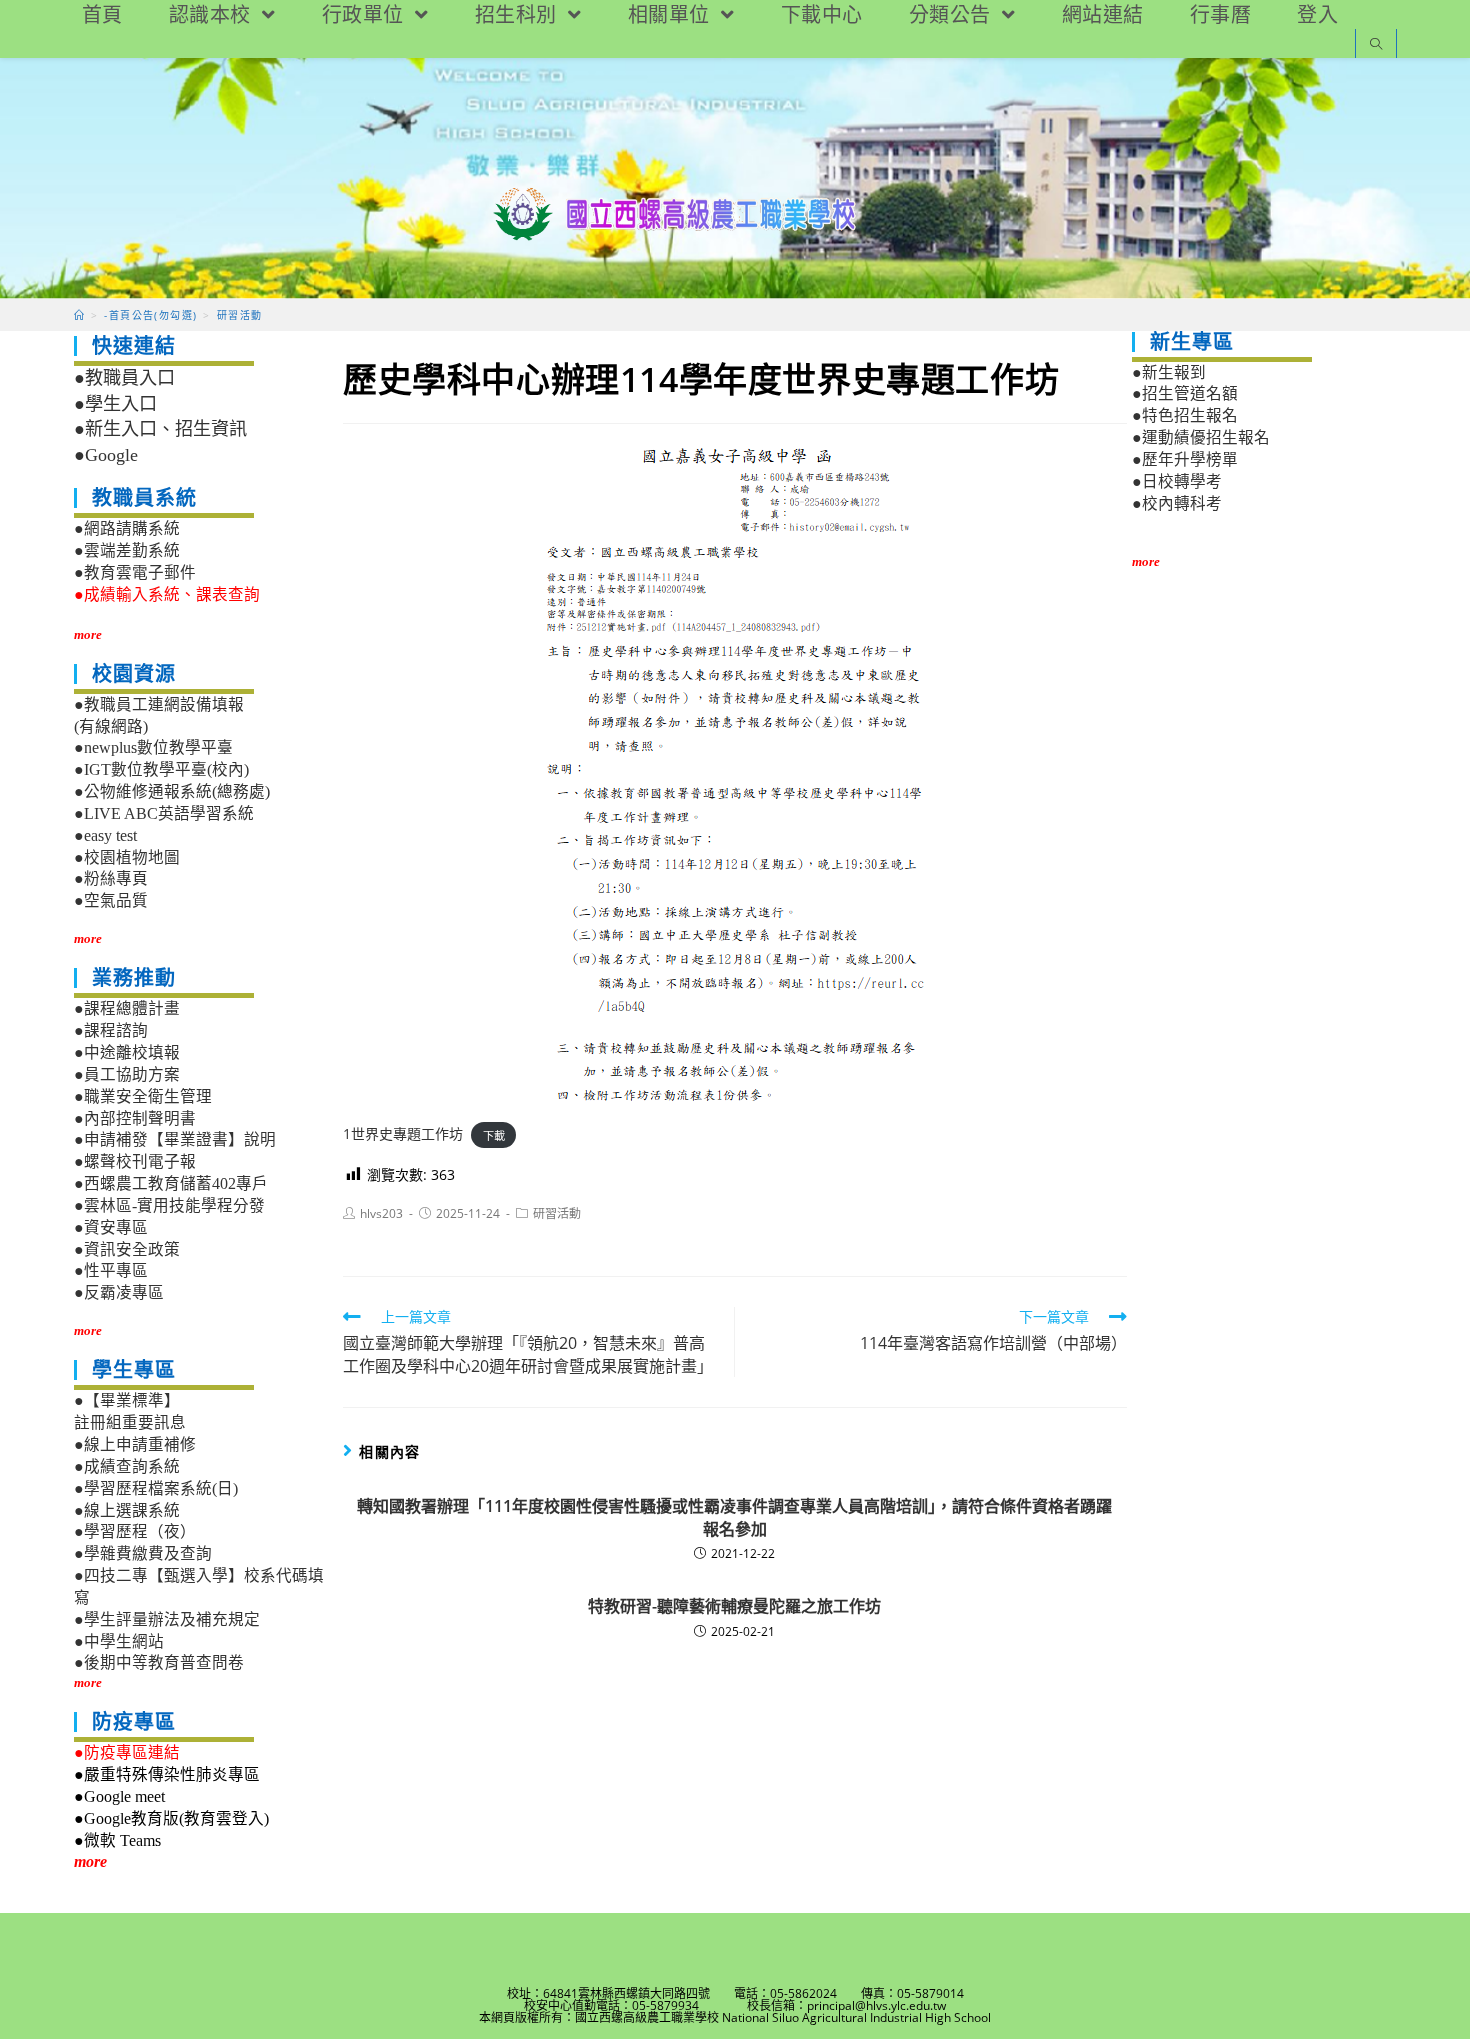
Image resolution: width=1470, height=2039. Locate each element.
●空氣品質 (111, 900)
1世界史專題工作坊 (403, 1133)
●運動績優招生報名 (1201, 437)
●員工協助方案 (127, 1074)
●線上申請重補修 (135, 1444)
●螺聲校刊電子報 (135, 1161)
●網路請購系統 (127, 528)
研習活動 (557, 1213)
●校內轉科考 (1177, 503)
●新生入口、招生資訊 (160, 429)
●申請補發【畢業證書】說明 (175, 1139)
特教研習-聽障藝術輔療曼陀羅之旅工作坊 (734, 1606)
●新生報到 (1169, 372)
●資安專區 (111, 1227)
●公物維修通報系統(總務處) (172, 791)
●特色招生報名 (1185, 415)
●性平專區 (111, 1270)
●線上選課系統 (127, 1510)
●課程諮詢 (111, 1030)
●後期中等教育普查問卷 (159, 1662)
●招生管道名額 (1185, 393)
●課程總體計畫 (127, 1008)
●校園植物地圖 (127, 857)
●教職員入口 (124, 378)
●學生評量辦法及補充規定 (167, 1619)
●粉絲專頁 (111, 878)
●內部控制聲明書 (135, 1118)
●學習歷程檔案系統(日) (156, 1488)
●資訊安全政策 (127, 1249)
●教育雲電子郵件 (135, 572)
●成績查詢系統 (127, 1466)
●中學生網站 (119, 1641)
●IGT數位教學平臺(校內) (161, 769)
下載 (494, 1134)
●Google (106, 455)
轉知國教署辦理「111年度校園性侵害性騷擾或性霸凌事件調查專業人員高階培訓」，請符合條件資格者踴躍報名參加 (734, 1517)
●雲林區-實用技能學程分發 (169, 1205)
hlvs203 (381, 1213)
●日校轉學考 (1177, 481)
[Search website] (1376, 45)
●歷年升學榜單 (1185, 459)
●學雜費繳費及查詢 (143, 1553)
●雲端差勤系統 (127, 550)
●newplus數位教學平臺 (153, 747)
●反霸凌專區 (119, 1292)
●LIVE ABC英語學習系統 (164, 813)
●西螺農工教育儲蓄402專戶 (171, 1183)
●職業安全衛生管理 (143, 1096)
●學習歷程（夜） (135, 1531)
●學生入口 (115, 404)
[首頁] (79, 315)
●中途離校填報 (127, 1052)
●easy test (105, 835)
